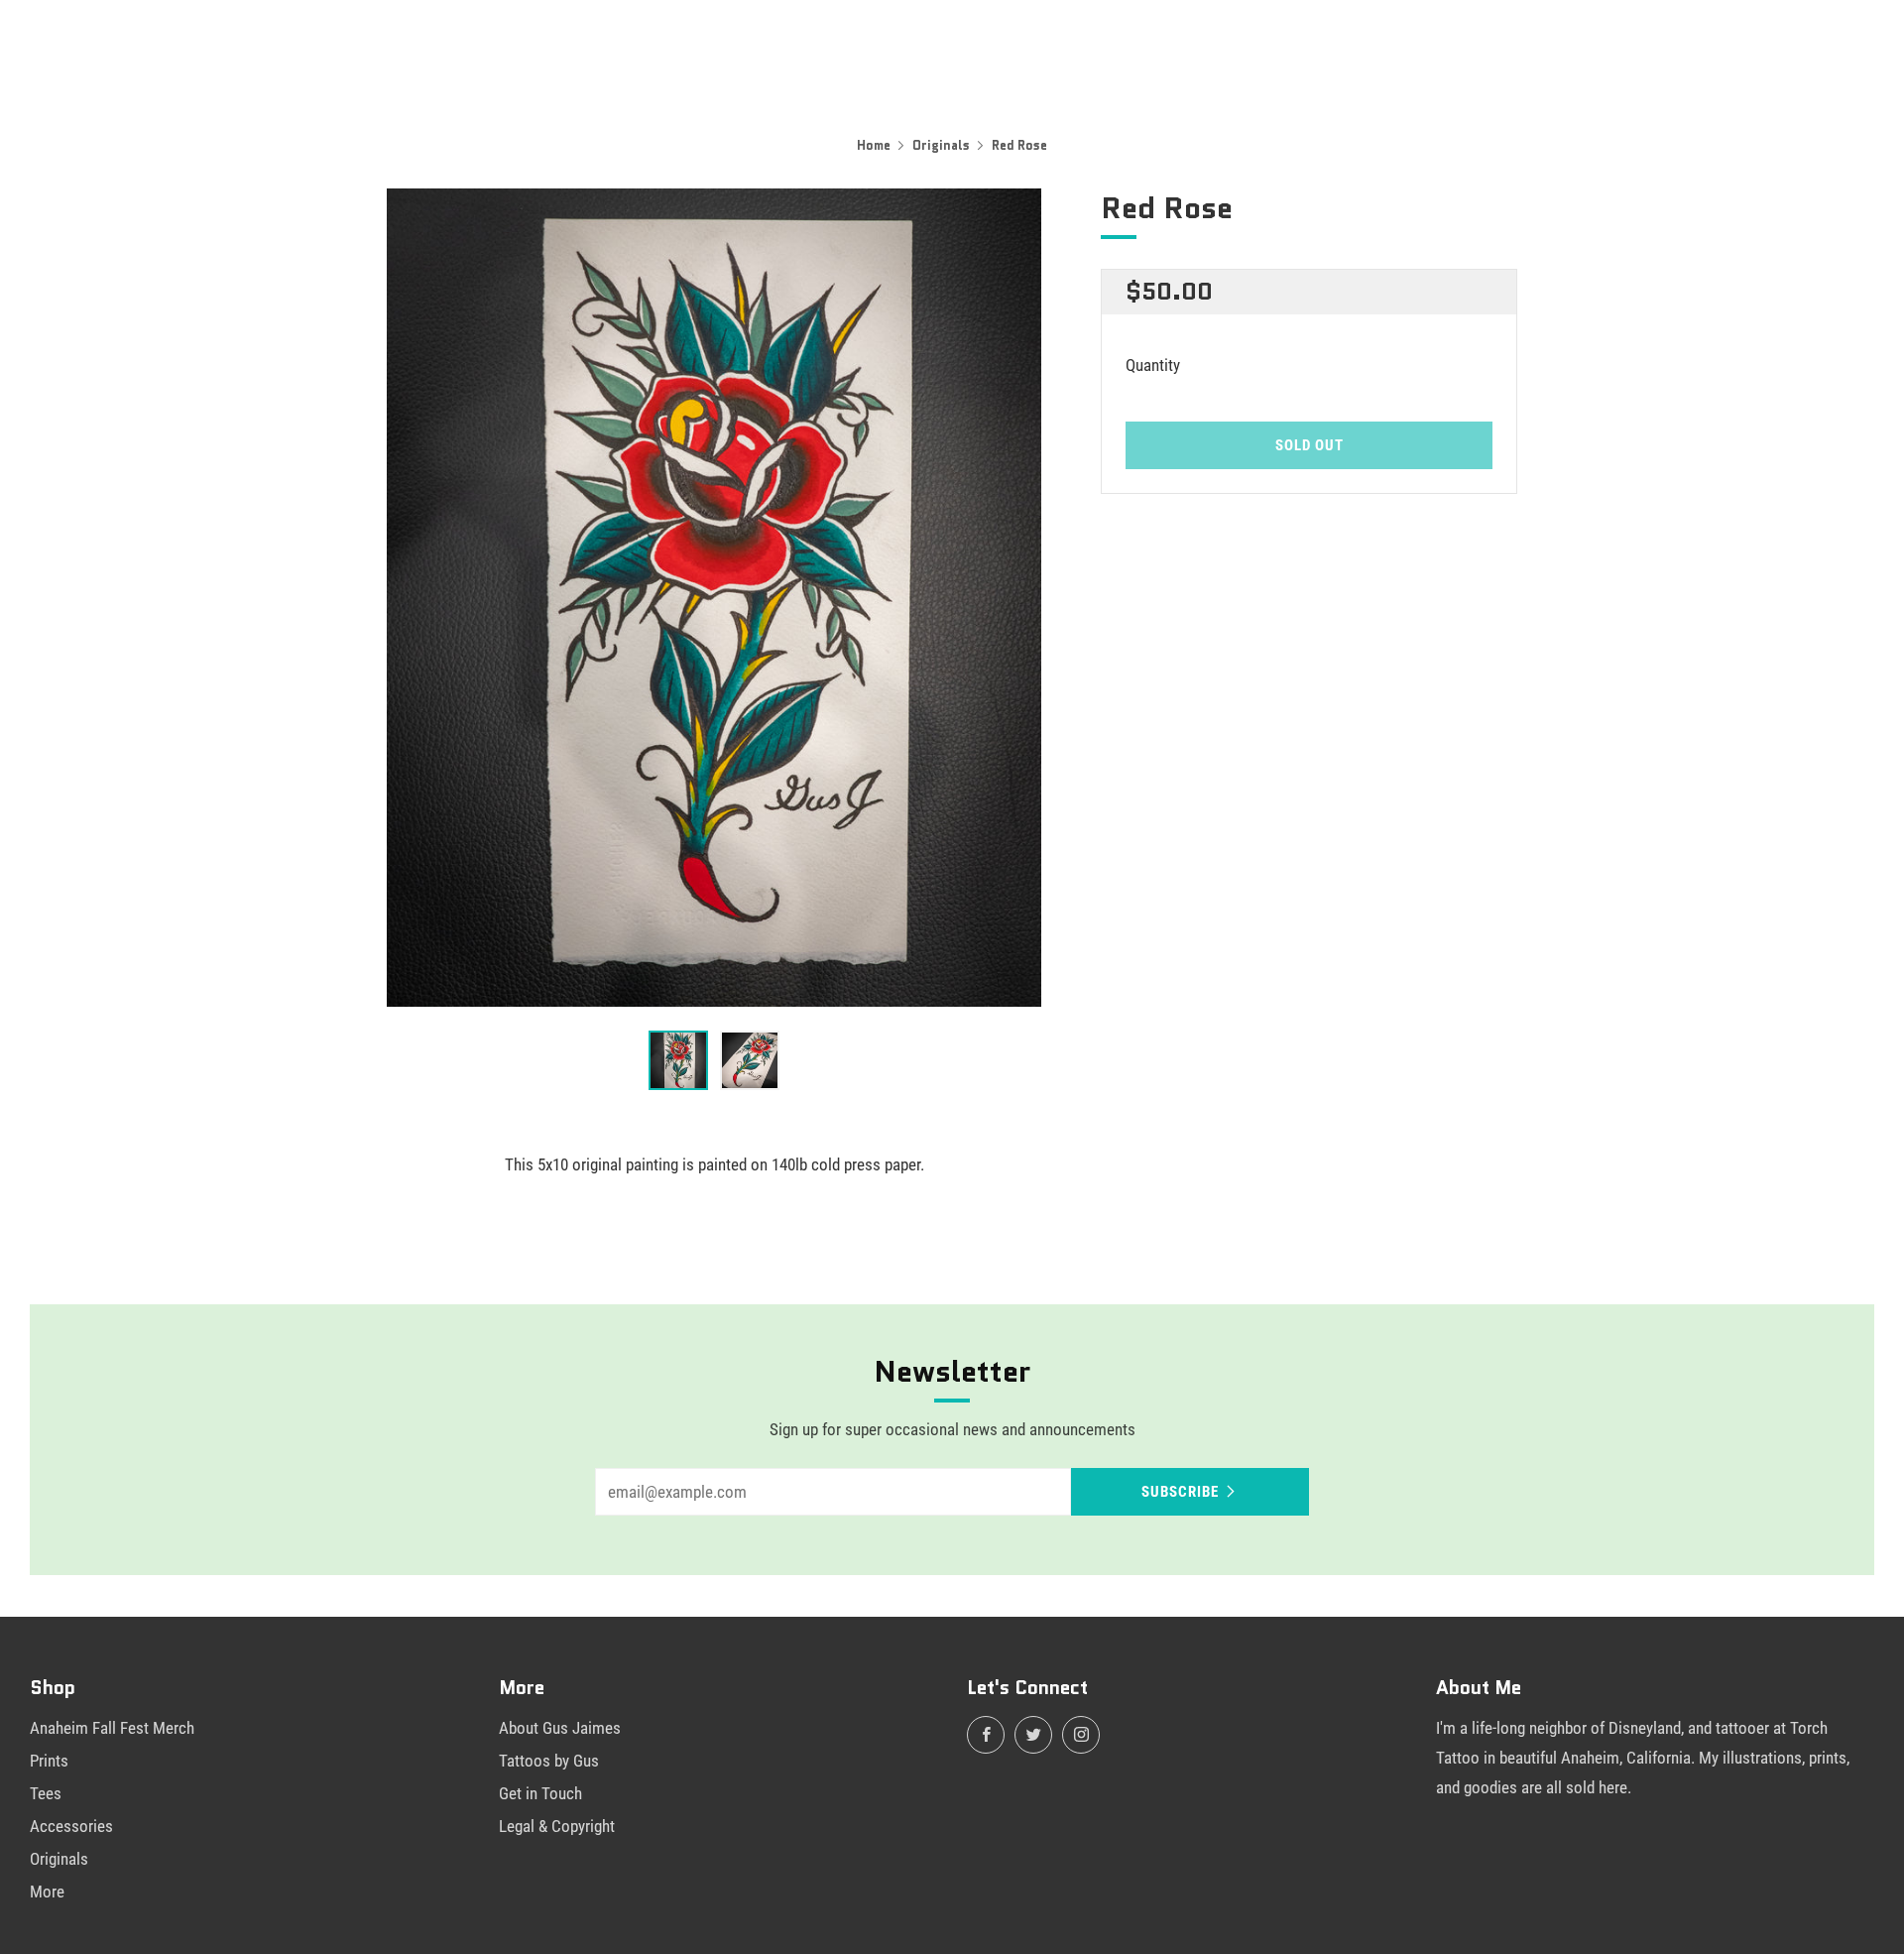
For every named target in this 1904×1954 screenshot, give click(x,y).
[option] (714, 598)
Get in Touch (540, 1793)
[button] (678, 1060)
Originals (941, 145)
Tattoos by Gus (549, 1761)
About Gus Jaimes (560, 1728)
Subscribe (1180, 1492)
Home (874, 145)
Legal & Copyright (557, 1826)
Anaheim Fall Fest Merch (112, 1728)
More (47, 1892)
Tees (46, 1793)
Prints (49, 1761)
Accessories (71, 1826)
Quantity (1153, 365)
